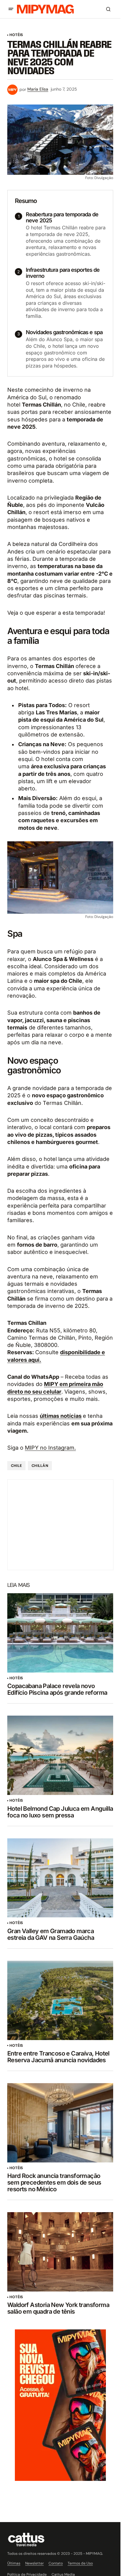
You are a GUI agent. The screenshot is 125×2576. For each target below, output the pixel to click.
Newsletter (34, 2563)
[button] (11, 9)
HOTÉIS (16, 35)
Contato (56, 2563)
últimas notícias (61, 1416)
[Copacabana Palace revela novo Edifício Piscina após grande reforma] (60, 1633)
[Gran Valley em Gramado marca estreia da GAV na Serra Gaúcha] (60, 1878)
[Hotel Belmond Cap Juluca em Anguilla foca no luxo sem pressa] (60, 1755)
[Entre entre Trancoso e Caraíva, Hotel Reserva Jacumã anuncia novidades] (60, 2000)
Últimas (14, 2563)
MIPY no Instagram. (50, 1448)
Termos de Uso (80, 2563)
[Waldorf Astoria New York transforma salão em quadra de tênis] (60, 2252)
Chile (16, 1466)
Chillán (40, 1466)
